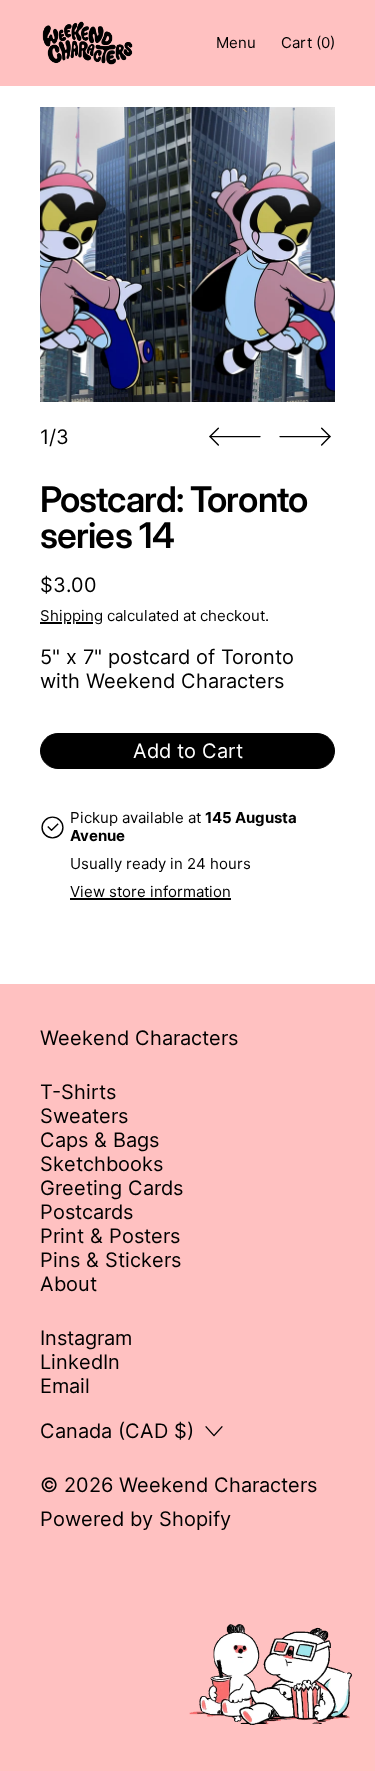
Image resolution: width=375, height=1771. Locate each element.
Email (65, 1386)
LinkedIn (80, 1362)
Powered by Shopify (135, 1519)
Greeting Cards (111, 1188)
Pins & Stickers (110, 1260)
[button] (187, 254)
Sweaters (84, 1116)
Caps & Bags (99, 1140)
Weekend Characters (218, 1485)
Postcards (86, 1212)
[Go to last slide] (235, 437)
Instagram (86, 1338)
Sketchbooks (101, 1164)
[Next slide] (305, 437)
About (68, 1284)
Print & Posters (110, 1236)
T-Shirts (78, 1092)
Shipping (71, 615)
